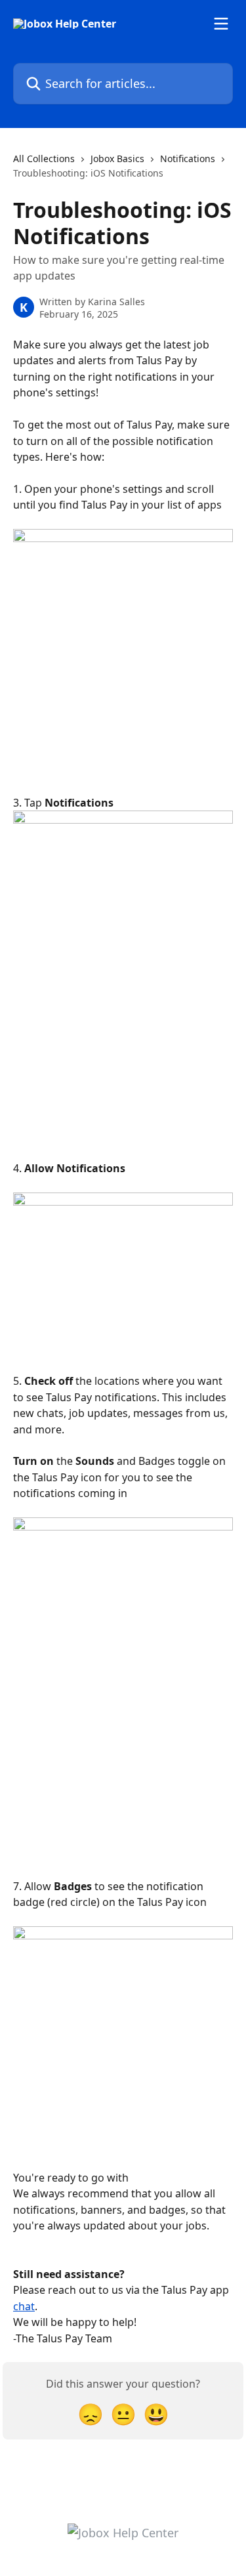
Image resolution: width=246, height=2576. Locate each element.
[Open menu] (221, 24)
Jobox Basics (117, 158)
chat (24, 2306)
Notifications (188, 158)
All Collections (44, 158)
